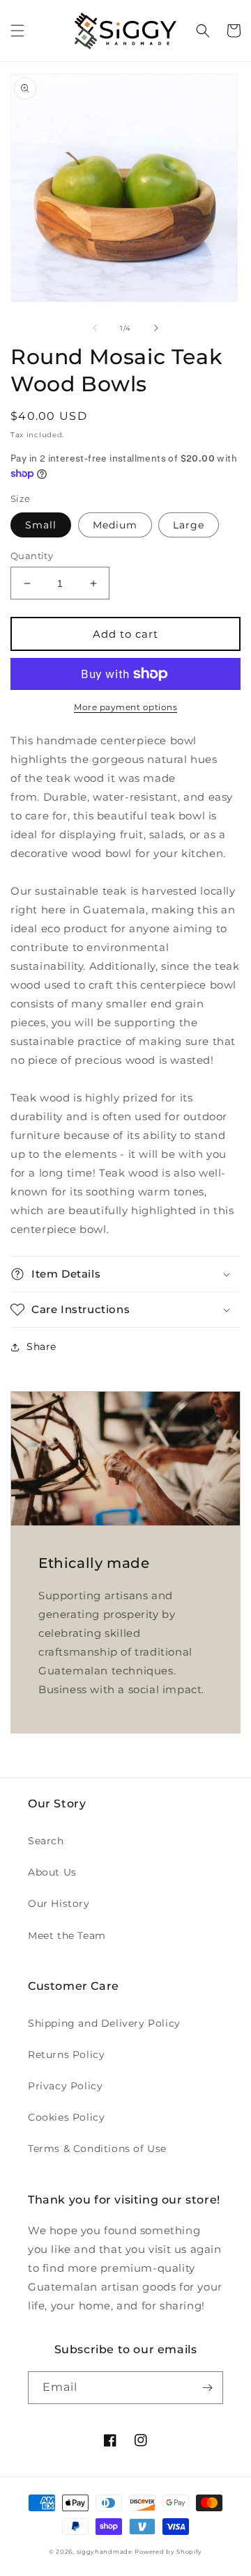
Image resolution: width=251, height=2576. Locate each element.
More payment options (125, 707)
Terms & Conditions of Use (97, 2149)
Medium (115, 525)
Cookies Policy (66, 2117)
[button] (17, 31)
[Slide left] (95, 328)
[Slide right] (156, 328)
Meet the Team (67, 1935)
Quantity (32, 556)
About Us (52, 1872)
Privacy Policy (65, 2086)
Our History (59, 1903)
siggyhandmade (105, 2552)
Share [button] (41, 1346)
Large (189, 525)
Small (41, 525)
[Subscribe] (207, 2388)
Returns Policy (66, 2055)
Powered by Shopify (168, 2552)
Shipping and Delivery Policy (104, 2023)
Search (46, 1841)
